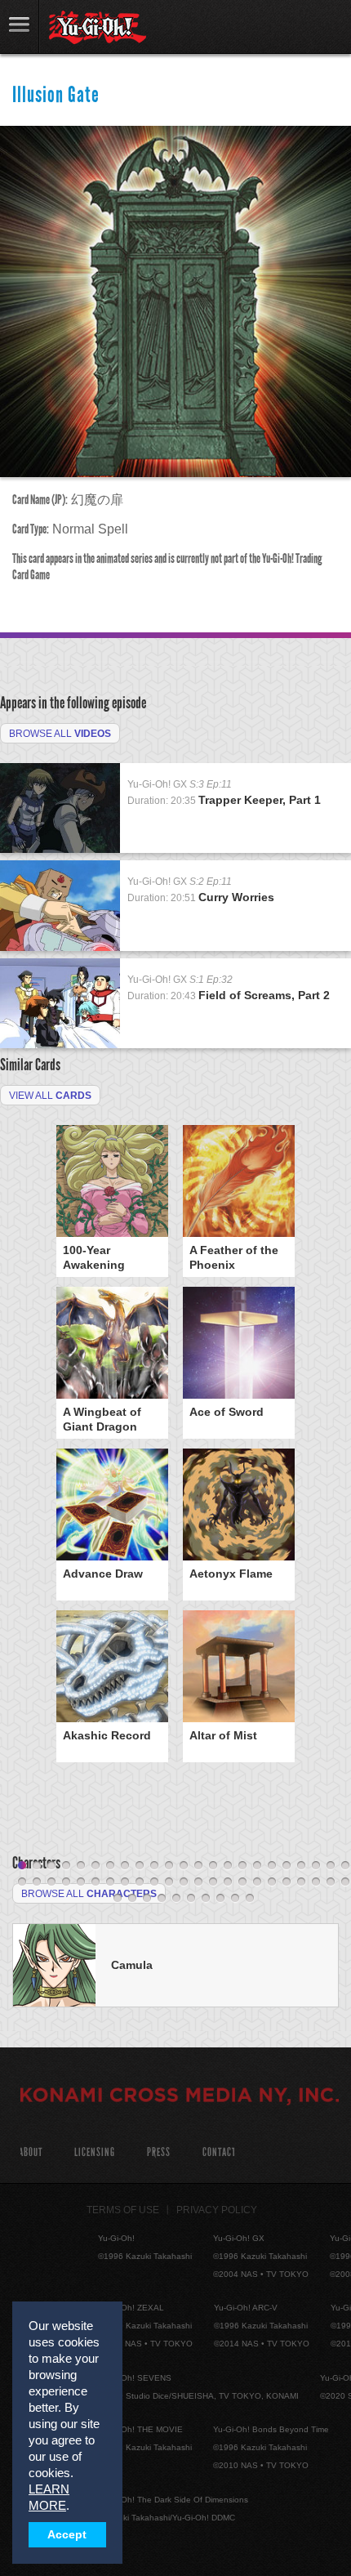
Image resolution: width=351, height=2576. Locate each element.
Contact (219, 2152)
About (31, 2152)
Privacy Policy (217, 2210)
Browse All (60, 734)
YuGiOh (98, 28)
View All (50, 1096)
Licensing (95, 2152)
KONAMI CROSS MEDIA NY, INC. (180, 2097)
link (20, 27)
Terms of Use (123, 2210)
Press (159, 2152)
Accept (67, 2535)
